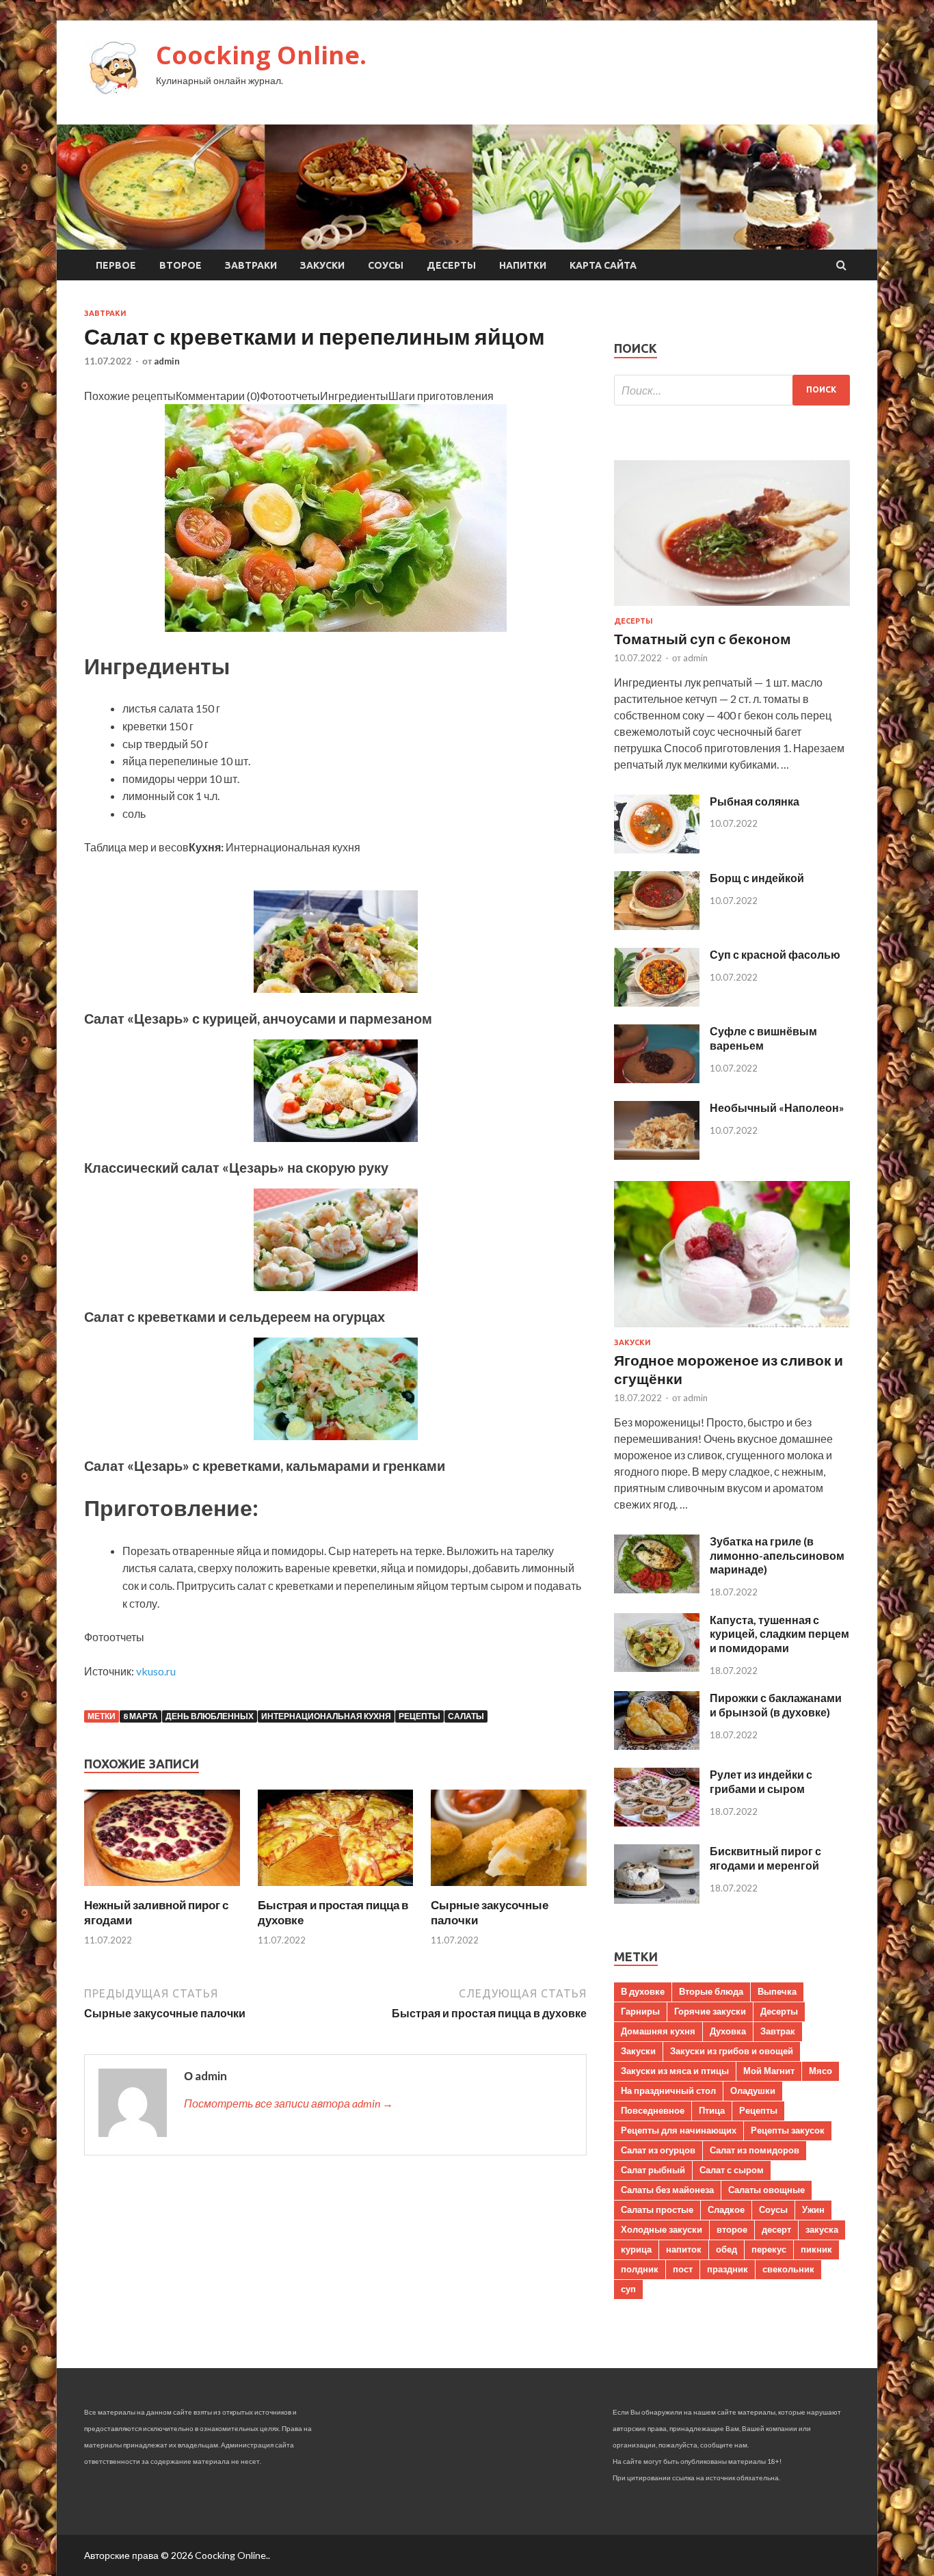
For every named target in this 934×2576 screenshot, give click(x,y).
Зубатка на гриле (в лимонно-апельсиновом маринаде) (777, 1555)
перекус (769, 2249)
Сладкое (726, 2209)
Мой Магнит (769, 2071)
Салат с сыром (732, 2170)
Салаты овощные (766, 2190)
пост (683, 2269)
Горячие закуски (710, 2011)
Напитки (523, 265)
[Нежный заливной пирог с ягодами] (162, 1889)
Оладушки (753, 2090)
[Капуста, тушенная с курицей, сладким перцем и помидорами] (657, 1668)
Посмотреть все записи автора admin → (289, 2103)
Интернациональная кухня (326, 1716)
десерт (776, 2229)
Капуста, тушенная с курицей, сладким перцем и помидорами (779, 1634)
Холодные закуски (662, 2229)
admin (167, 361)
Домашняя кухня (658, 2031)
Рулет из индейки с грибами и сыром (761, 1781)
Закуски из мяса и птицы (675, 2071)
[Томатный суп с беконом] (732, 608)
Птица (712, 2110)
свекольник (788, 2269)
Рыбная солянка (755, 801)
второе (732, 2229)
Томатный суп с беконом (703, 638)
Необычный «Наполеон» (777, 1107)
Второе (181, 265)
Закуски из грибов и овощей (732, 2051)
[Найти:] (732, 390)
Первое (116, 265)
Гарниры (640, 2011)
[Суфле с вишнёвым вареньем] (657, 1079)
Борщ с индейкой (757, 878)
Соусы (386, 265)
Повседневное (653, 2110)
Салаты (466, 1716)
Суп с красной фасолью (775, 954)
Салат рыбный (653, 2170)
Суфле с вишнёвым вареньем (763, 1038)
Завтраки (251, 265)
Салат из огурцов (658, 2150)
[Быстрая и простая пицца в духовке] (336, 1889)
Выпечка (777, 1991)
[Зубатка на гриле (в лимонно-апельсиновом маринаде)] (657, 1589)
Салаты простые (657, 2209)
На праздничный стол (668, 2090)
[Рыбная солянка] (657, 849)
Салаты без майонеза (667, 2190)
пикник (816, 2249)
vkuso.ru (156, 1671)
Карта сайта (603, 265)
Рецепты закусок (788, 2130)
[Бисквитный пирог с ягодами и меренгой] (657, 1899)
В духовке (643, 1991)
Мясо (820, 2071)
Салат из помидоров (755, 2150)
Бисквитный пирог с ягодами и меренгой (765, 1858)
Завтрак (778, 2031)
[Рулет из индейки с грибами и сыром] (657, 1822)
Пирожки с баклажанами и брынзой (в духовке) (776, 1705)
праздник (728, 2269)
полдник (640, 2269)
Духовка (728, 2031)
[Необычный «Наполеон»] (657, 1155)
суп (628, 2289)
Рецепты (419, 1716)
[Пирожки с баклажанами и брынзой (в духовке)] (657, 1745)
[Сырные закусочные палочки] (509, 1889)
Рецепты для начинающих (679, 2130)
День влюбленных (210, 1716)
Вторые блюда (711, 1991)
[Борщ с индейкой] (657, 926)
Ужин (813, 2209)
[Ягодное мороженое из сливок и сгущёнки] (732, 1330)
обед (726, 2249)
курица (636, 2249)
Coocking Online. (261, 55)
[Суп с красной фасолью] (657, 1002)
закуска (822, 2229)
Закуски (322, 265)
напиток (684, 2249)
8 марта (141, 1716)
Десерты (451, 265)
